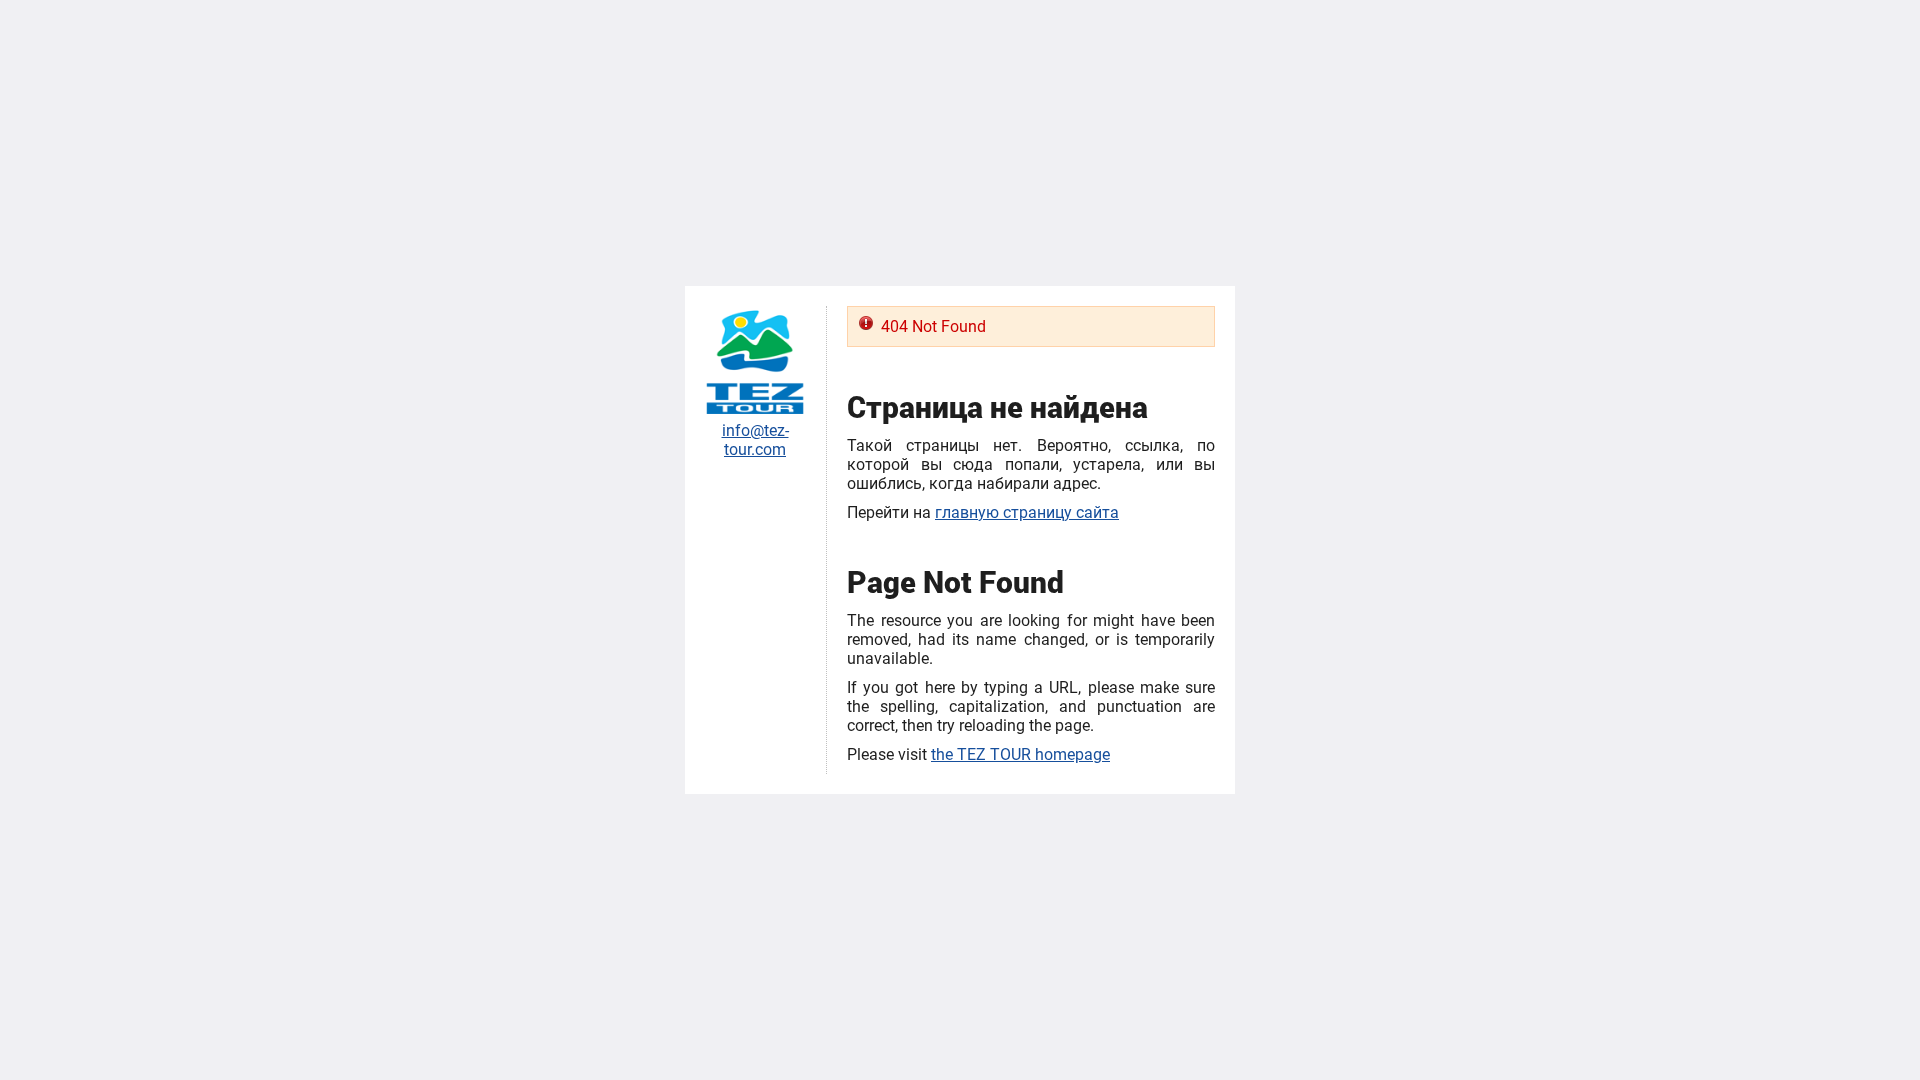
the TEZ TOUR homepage (1020, 754)
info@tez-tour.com (755, 440)
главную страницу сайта (1027, 512)
